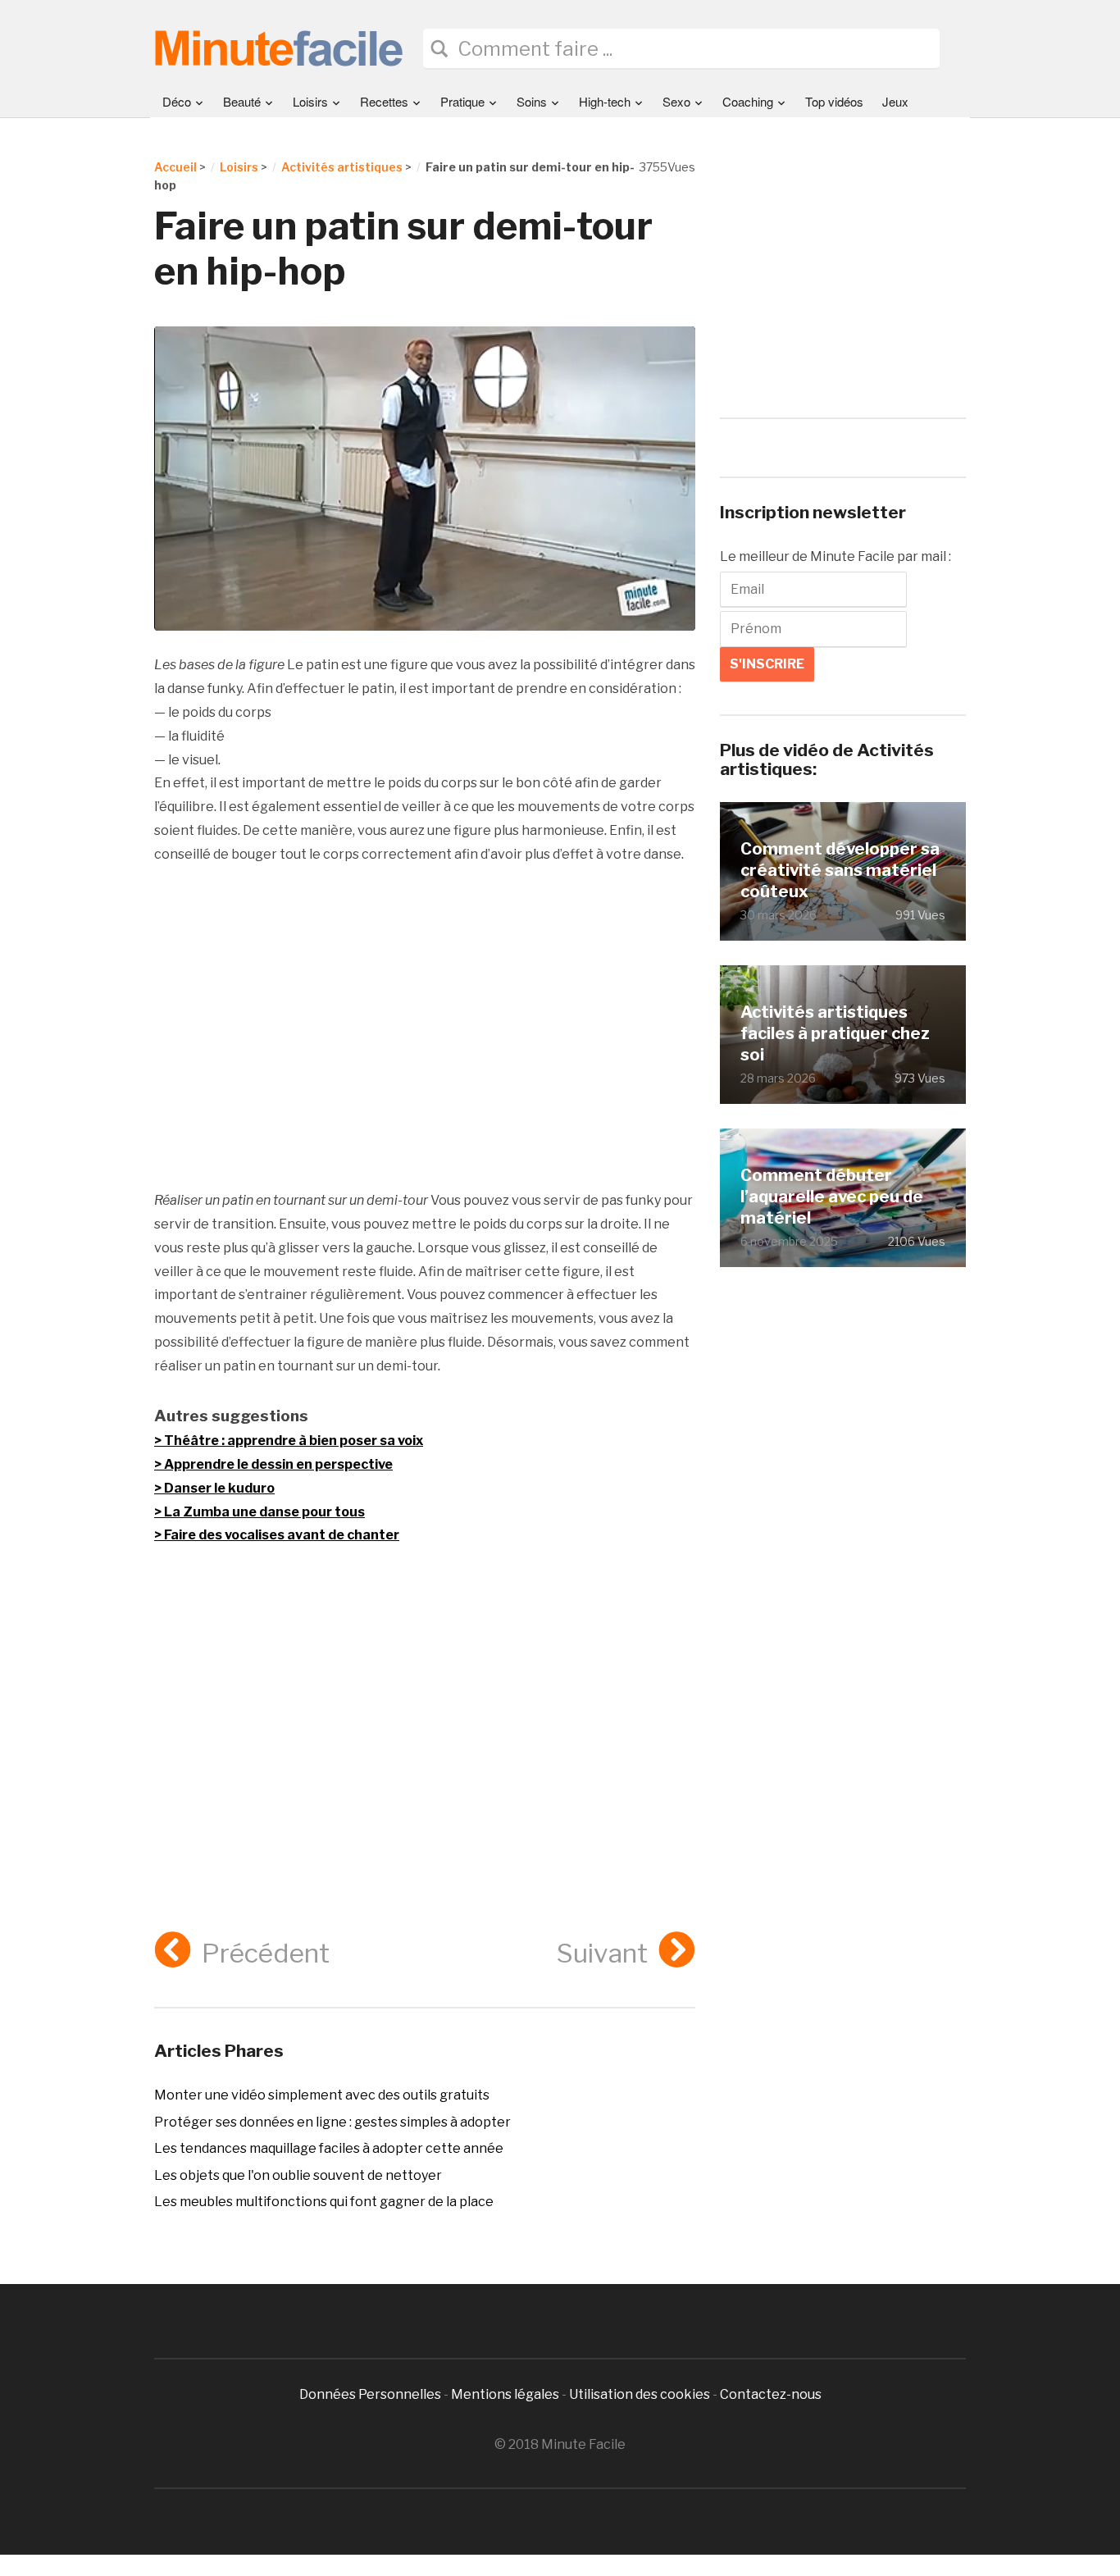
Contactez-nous (771, 2394)
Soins (532, 101)
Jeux (895, 101)
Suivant (602, 1953)
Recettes (384, 101)
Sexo (676, 101)
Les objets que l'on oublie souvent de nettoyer (298, 2175)
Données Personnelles (371, 2394)
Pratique (462, 101)
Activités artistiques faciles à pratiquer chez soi (835, 1033)
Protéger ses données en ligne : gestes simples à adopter (332, 2122)
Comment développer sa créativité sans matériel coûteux (840, 870)
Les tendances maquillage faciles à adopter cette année (329, 2148)
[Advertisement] (425, 1028)
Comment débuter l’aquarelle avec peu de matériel (832, 1196)
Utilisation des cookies (640, 2394)
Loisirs (310, 101)
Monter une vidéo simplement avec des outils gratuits (322, 2095)
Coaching (748, 101)
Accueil (175, 167)
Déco (177, 101)
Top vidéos (834, 101)
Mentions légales (505, 2394)
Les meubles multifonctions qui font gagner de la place (324, 2202)
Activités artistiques (342, 167)
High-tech (605, 101)
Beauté (242, 101)
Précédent (266, 1953)
